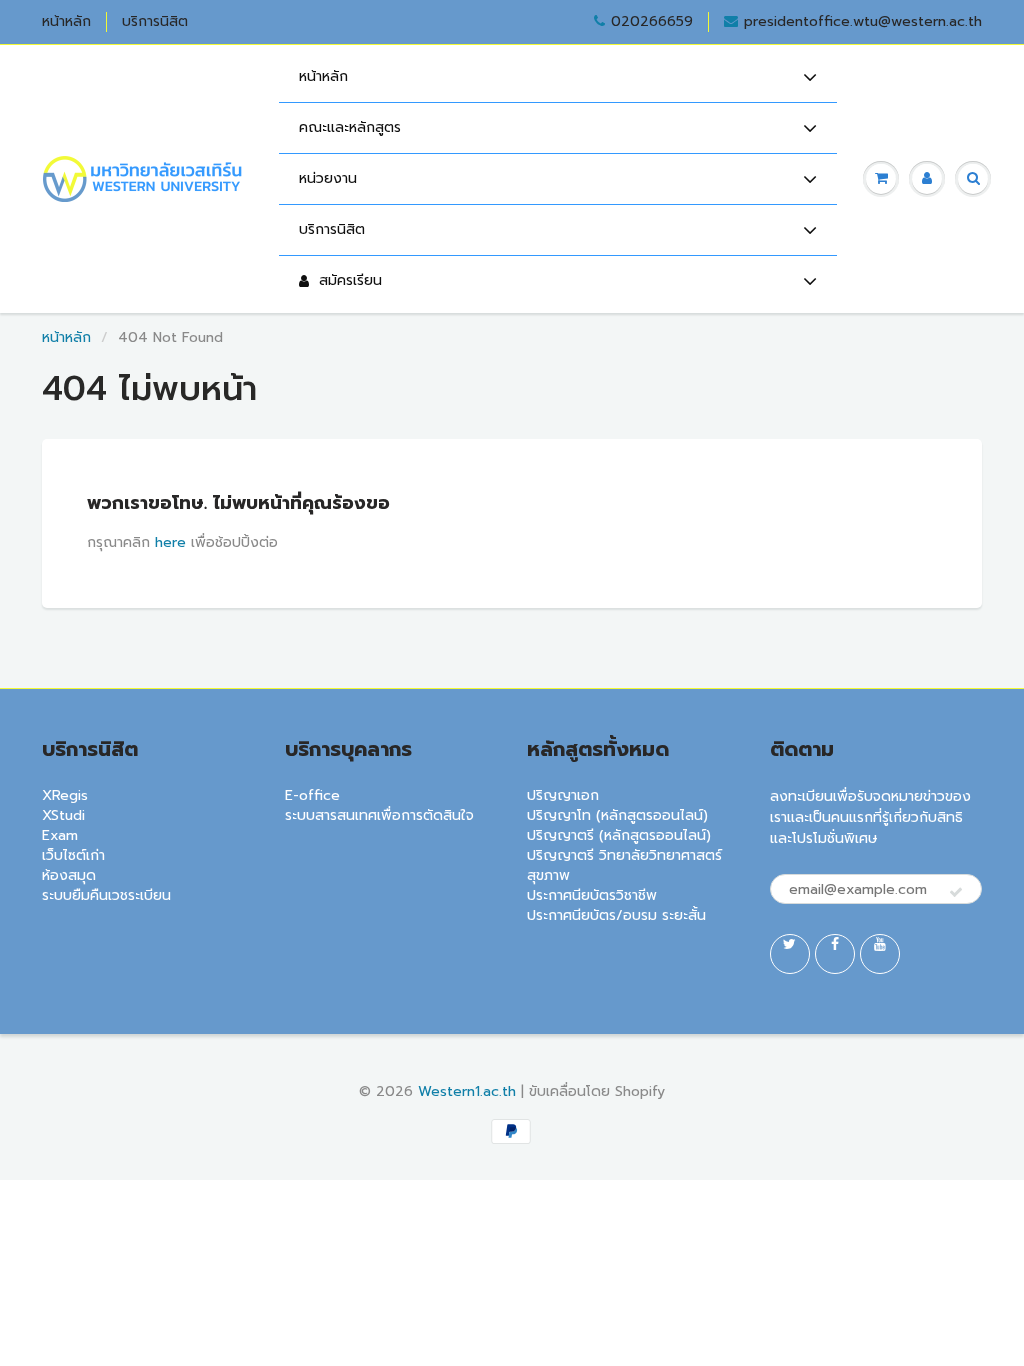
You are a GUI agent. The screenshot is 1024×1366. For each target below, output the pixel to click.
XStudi (63, 815)
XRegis (65, 795)
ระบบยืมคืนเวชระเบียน (106, 895)
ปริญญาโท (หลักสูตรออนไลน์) (617, 815)
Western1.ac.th (467, 1091)
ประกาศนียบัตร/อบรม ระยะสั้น (616, 915)
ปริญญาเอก (563, 795)
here (170, 542)
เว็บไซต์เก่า (73, 855)
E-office (312, 795)
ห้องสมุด (69, 875)
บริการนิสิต (155, 22)
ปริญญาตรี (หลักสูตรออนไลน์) (619, 835)
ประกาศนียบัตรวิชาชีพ (592, 895)
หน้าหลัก (66, 22)
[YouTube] (880, 954)
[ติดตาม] (956, 893)
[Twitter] (790, 954)
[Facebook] (835, 954)
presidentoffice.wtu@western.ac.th (863, 22)
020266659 (652, 22)
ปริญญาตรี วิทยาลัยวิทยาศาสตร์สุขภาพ (624, 865)
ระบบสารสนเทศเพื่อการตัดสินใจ (379, 815)
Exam (60, 835)
